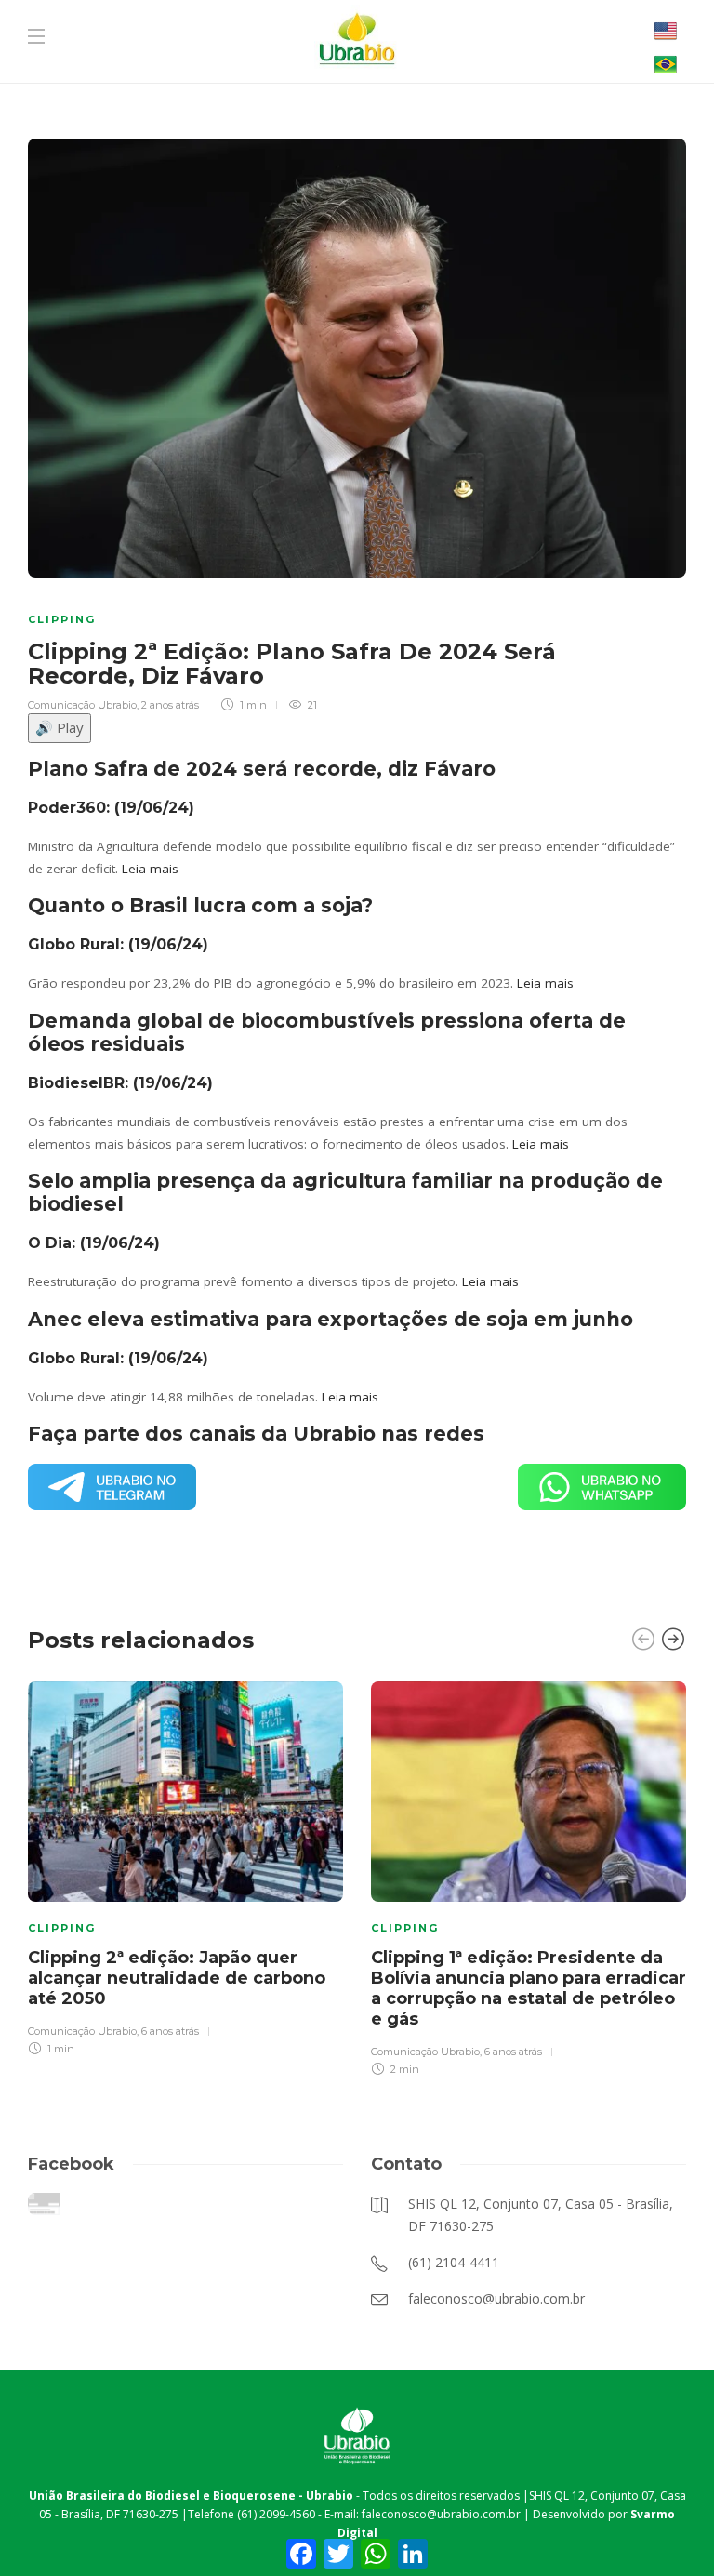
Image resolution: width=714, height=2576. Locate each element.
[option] (185, 1866)
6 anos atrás (170, 2031)
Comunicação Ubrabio (82, 705)
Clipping (62, 619)
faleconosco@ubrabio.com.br (441, 2514)
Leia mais (150, 869)
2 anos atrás (170, 705)
